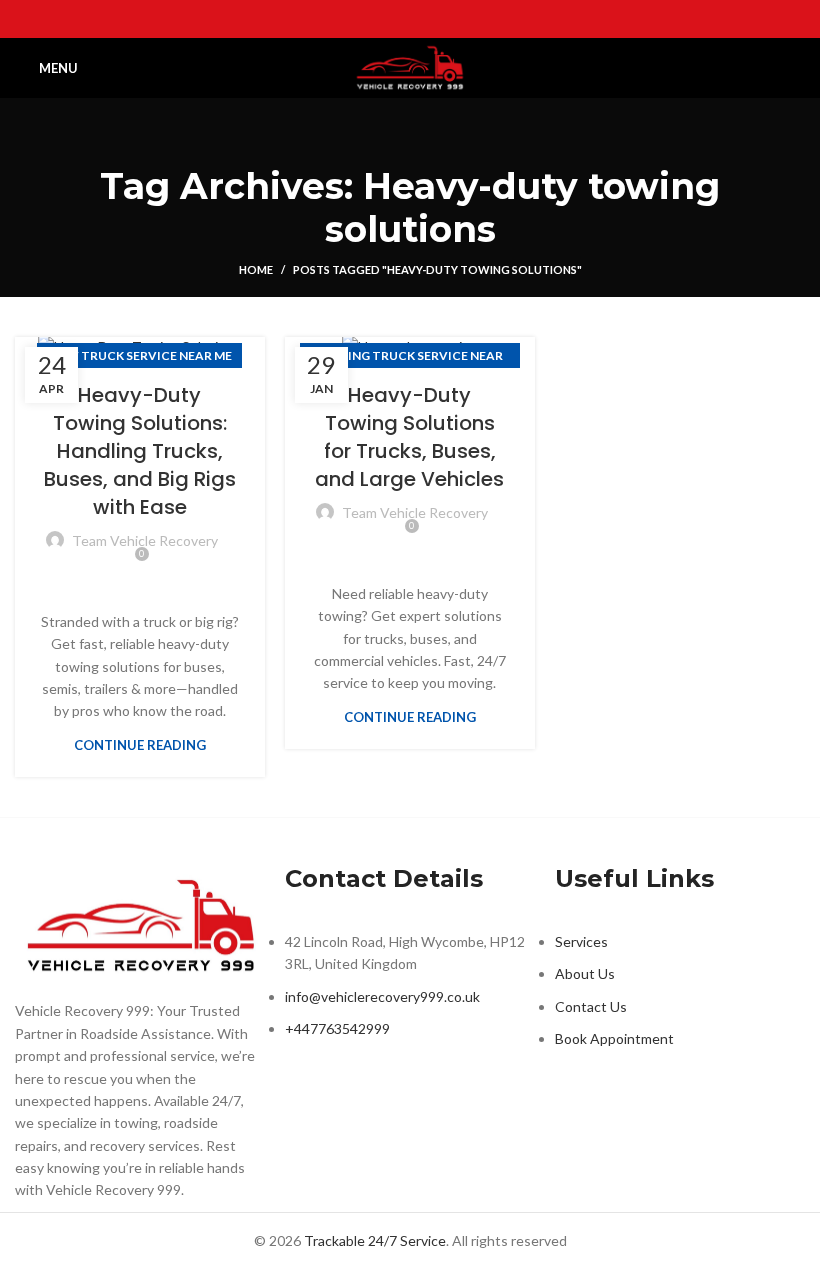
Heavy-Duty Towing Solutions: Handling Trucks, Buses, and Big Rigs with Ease (140, 451)
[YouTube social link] (436, 19)
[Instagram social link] (410, 19)
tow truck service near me (139, 355)
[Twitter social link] (384, 19)
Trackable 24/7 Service (375, 1240)
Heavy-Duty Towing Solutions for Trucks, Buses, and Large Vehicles (409, 437)
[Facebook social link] (358, 19)
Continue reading (140, 745)
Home (256, 269)
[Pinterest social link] (462, 19)
